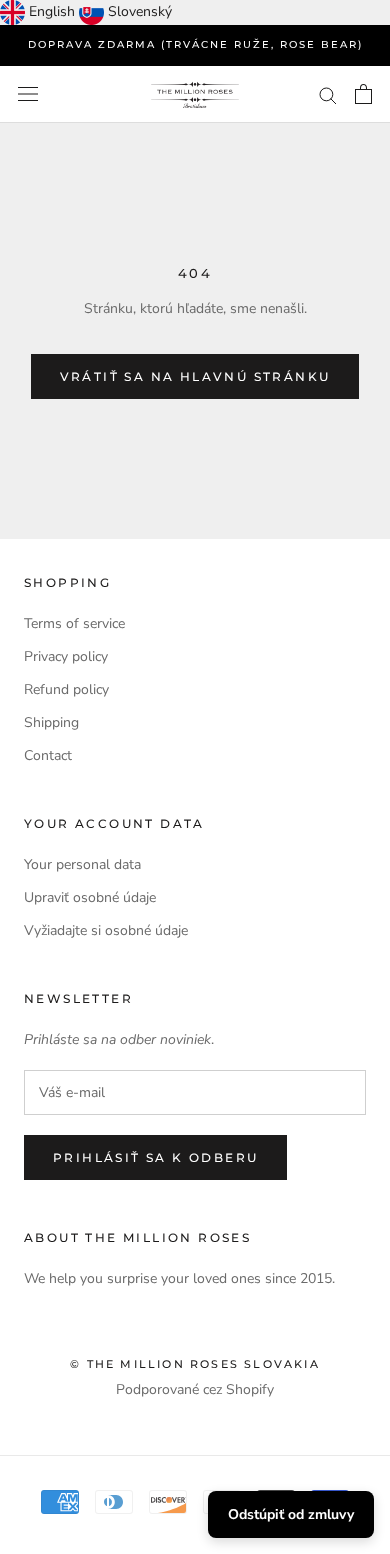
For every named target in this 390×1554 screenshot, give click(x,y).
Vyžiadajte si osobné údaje (106, 930)
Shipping (51, 722)
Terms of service (74, 623)
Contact (48, 755)
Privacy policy (66, 656)
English (52, 11)
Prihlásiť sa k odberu (155, 1157)
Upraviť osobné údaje (90, 897)
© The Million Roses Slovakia (195, 1364)
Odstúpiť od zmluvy (291, 1514)
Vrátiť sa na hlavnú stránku (195, 376)
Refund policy (66, 689)
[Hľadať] (328, 94)
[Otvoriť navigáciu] (28, 94)
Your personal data (82, 864)
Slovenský (140, 11)
